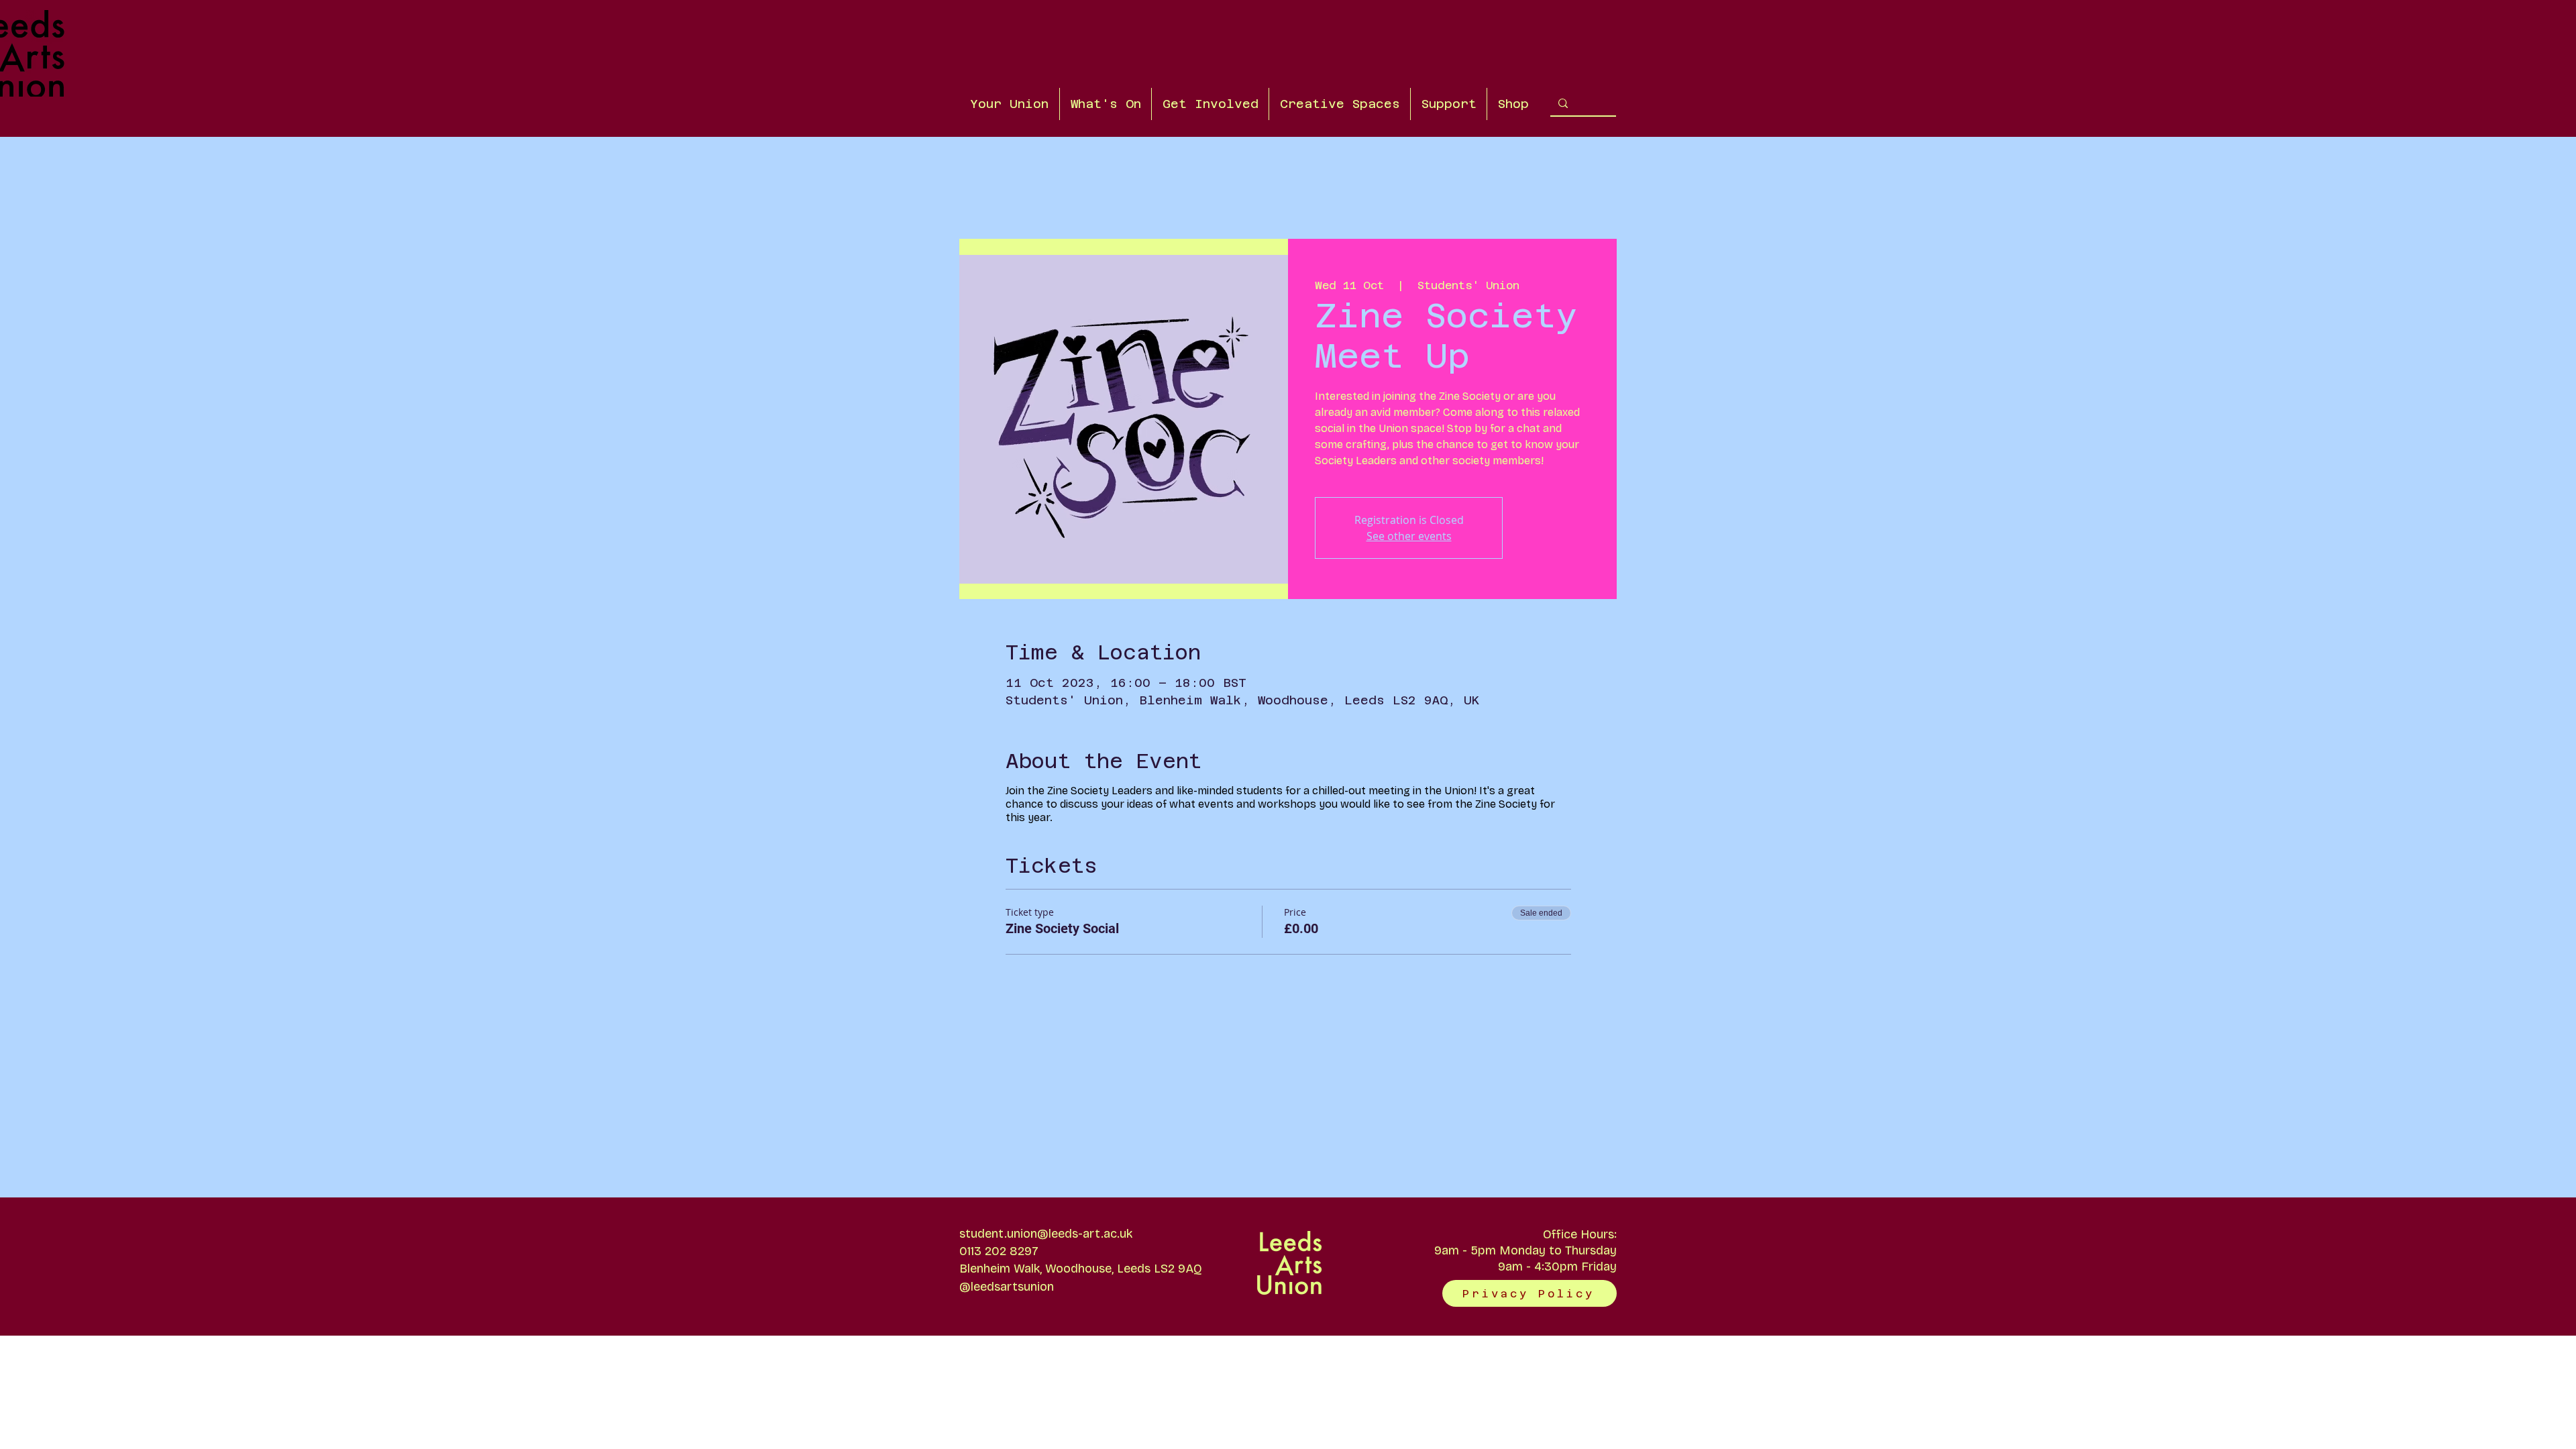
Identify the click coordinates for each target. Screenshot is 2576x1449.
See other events (1409, 536)
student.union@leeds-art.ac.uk (1046, 1234)
